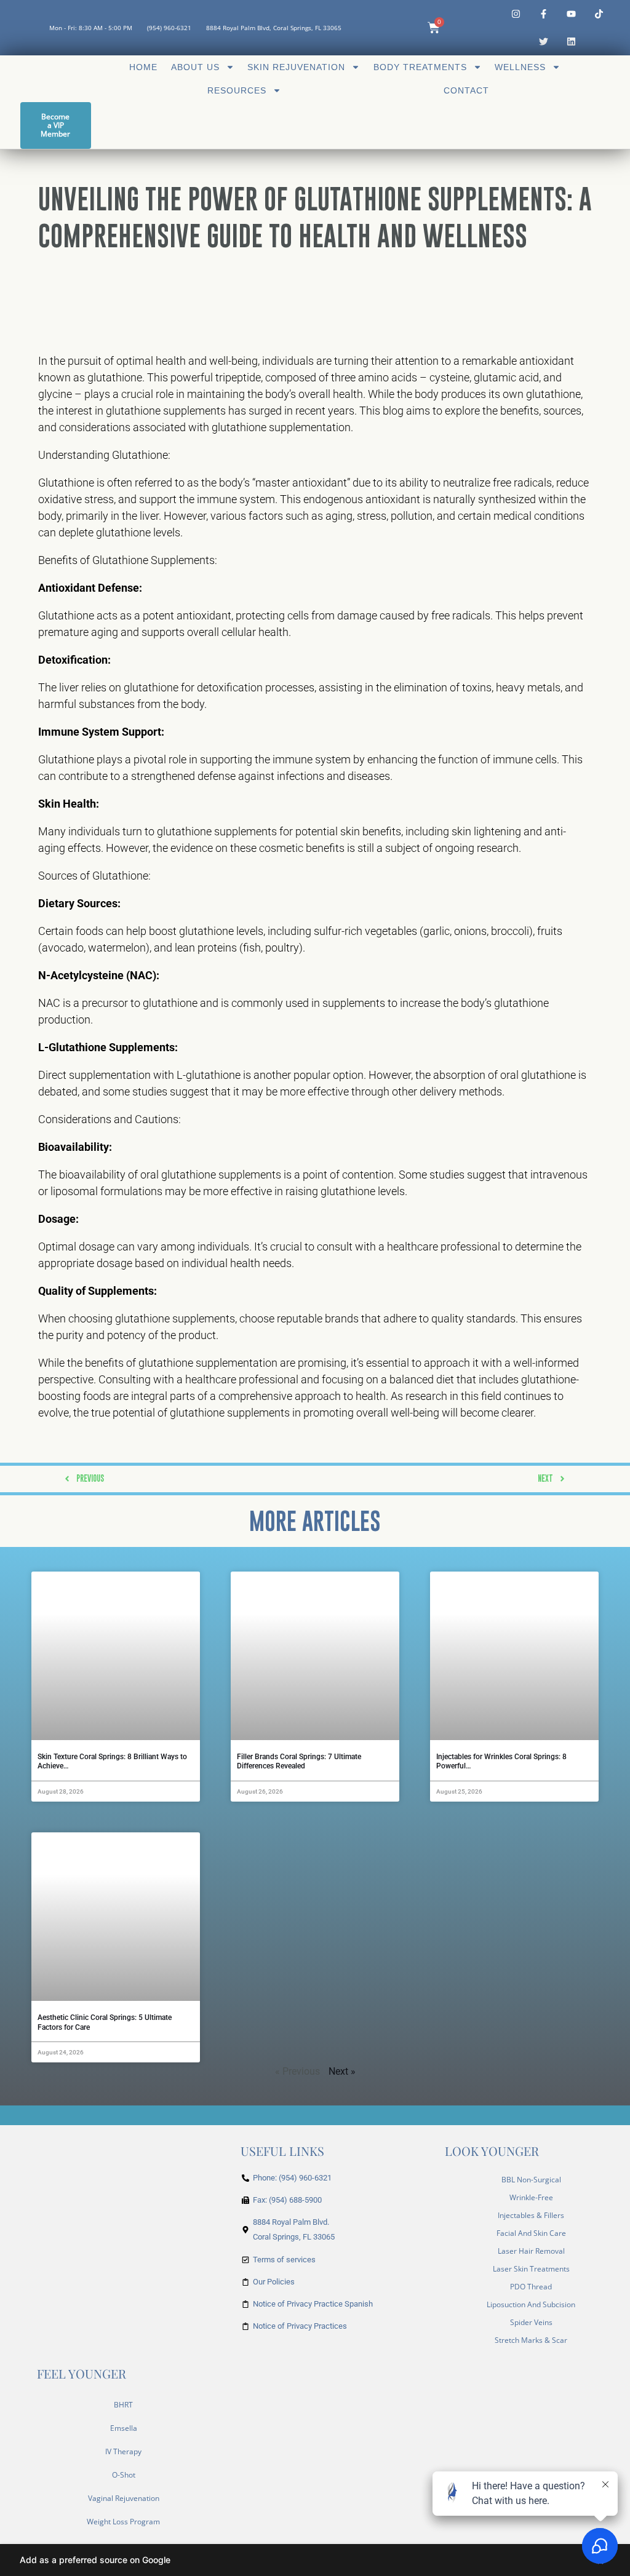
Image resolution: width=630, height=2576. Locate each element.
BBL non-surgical (531, 2180)
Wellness (520, 67)
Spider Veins (531, 2322)
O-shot (124, 2475)
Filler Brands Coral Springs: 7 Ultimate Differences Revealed (299, 1762)
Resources (237, 90)
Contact (466, 90)
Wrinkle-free (531, 2197)
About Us (195, 67)
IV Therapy (123, 2451)
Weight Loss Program (123, 2522)
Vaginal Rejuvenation (124, 2498)
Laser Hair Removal (531, 2251)
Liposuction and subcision (531, 2304)
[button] (315, 2560)
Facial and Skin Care (531, 2233)
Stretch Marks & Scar (531, 2340)
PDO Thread (531, 2287)
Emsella (124, 2428)
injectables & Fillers (531, 2215)
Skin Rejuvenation (296, 67)
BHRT (123, 2405)
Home (143, 67)
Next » (342, 2071)
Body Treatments (420, 67)
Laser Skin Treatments (531, 2269)
